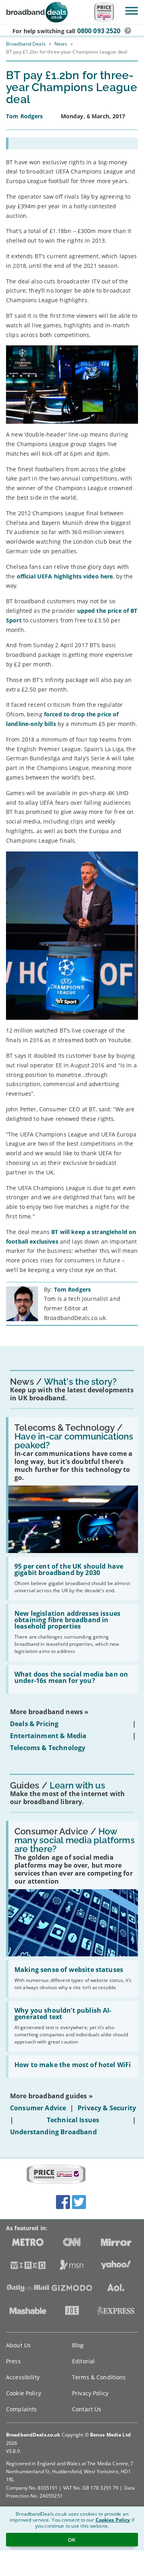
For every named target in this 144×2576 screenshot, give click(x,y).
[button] (128, 31)
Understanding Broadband (53, 2132)
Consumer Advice (38, 2108)
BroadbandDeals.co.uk (33, 2435)
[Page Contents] (72, 144)
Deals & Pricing (34, 1724)
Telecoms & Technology (48, 1748)
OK (72, 2540)
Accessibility (23, 2377)
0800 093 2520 (99, 31)
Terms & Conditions (99, 2377)
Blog (78, 2345)
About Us (18, 2345)
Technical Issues (73, 2120)
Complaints (21, 2409)
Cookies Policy (113, 2520)
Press (13, 2361)
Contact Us (87, 2409)
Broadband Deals (26, 44)
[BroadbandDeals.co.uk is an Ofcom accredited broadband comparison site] (56, 2175)
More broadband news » (49, 1712)
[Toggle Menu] (132, 11)
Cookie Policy (24, 2393)
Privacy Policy (90, 2393)
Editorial (83, 2361)
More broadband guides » (51, 2096)
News (61, 44)
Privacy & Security (107, 2108)
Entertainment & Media (48, 1736)
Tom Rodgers (73, 1289)
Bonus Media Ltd (110, 2435)
